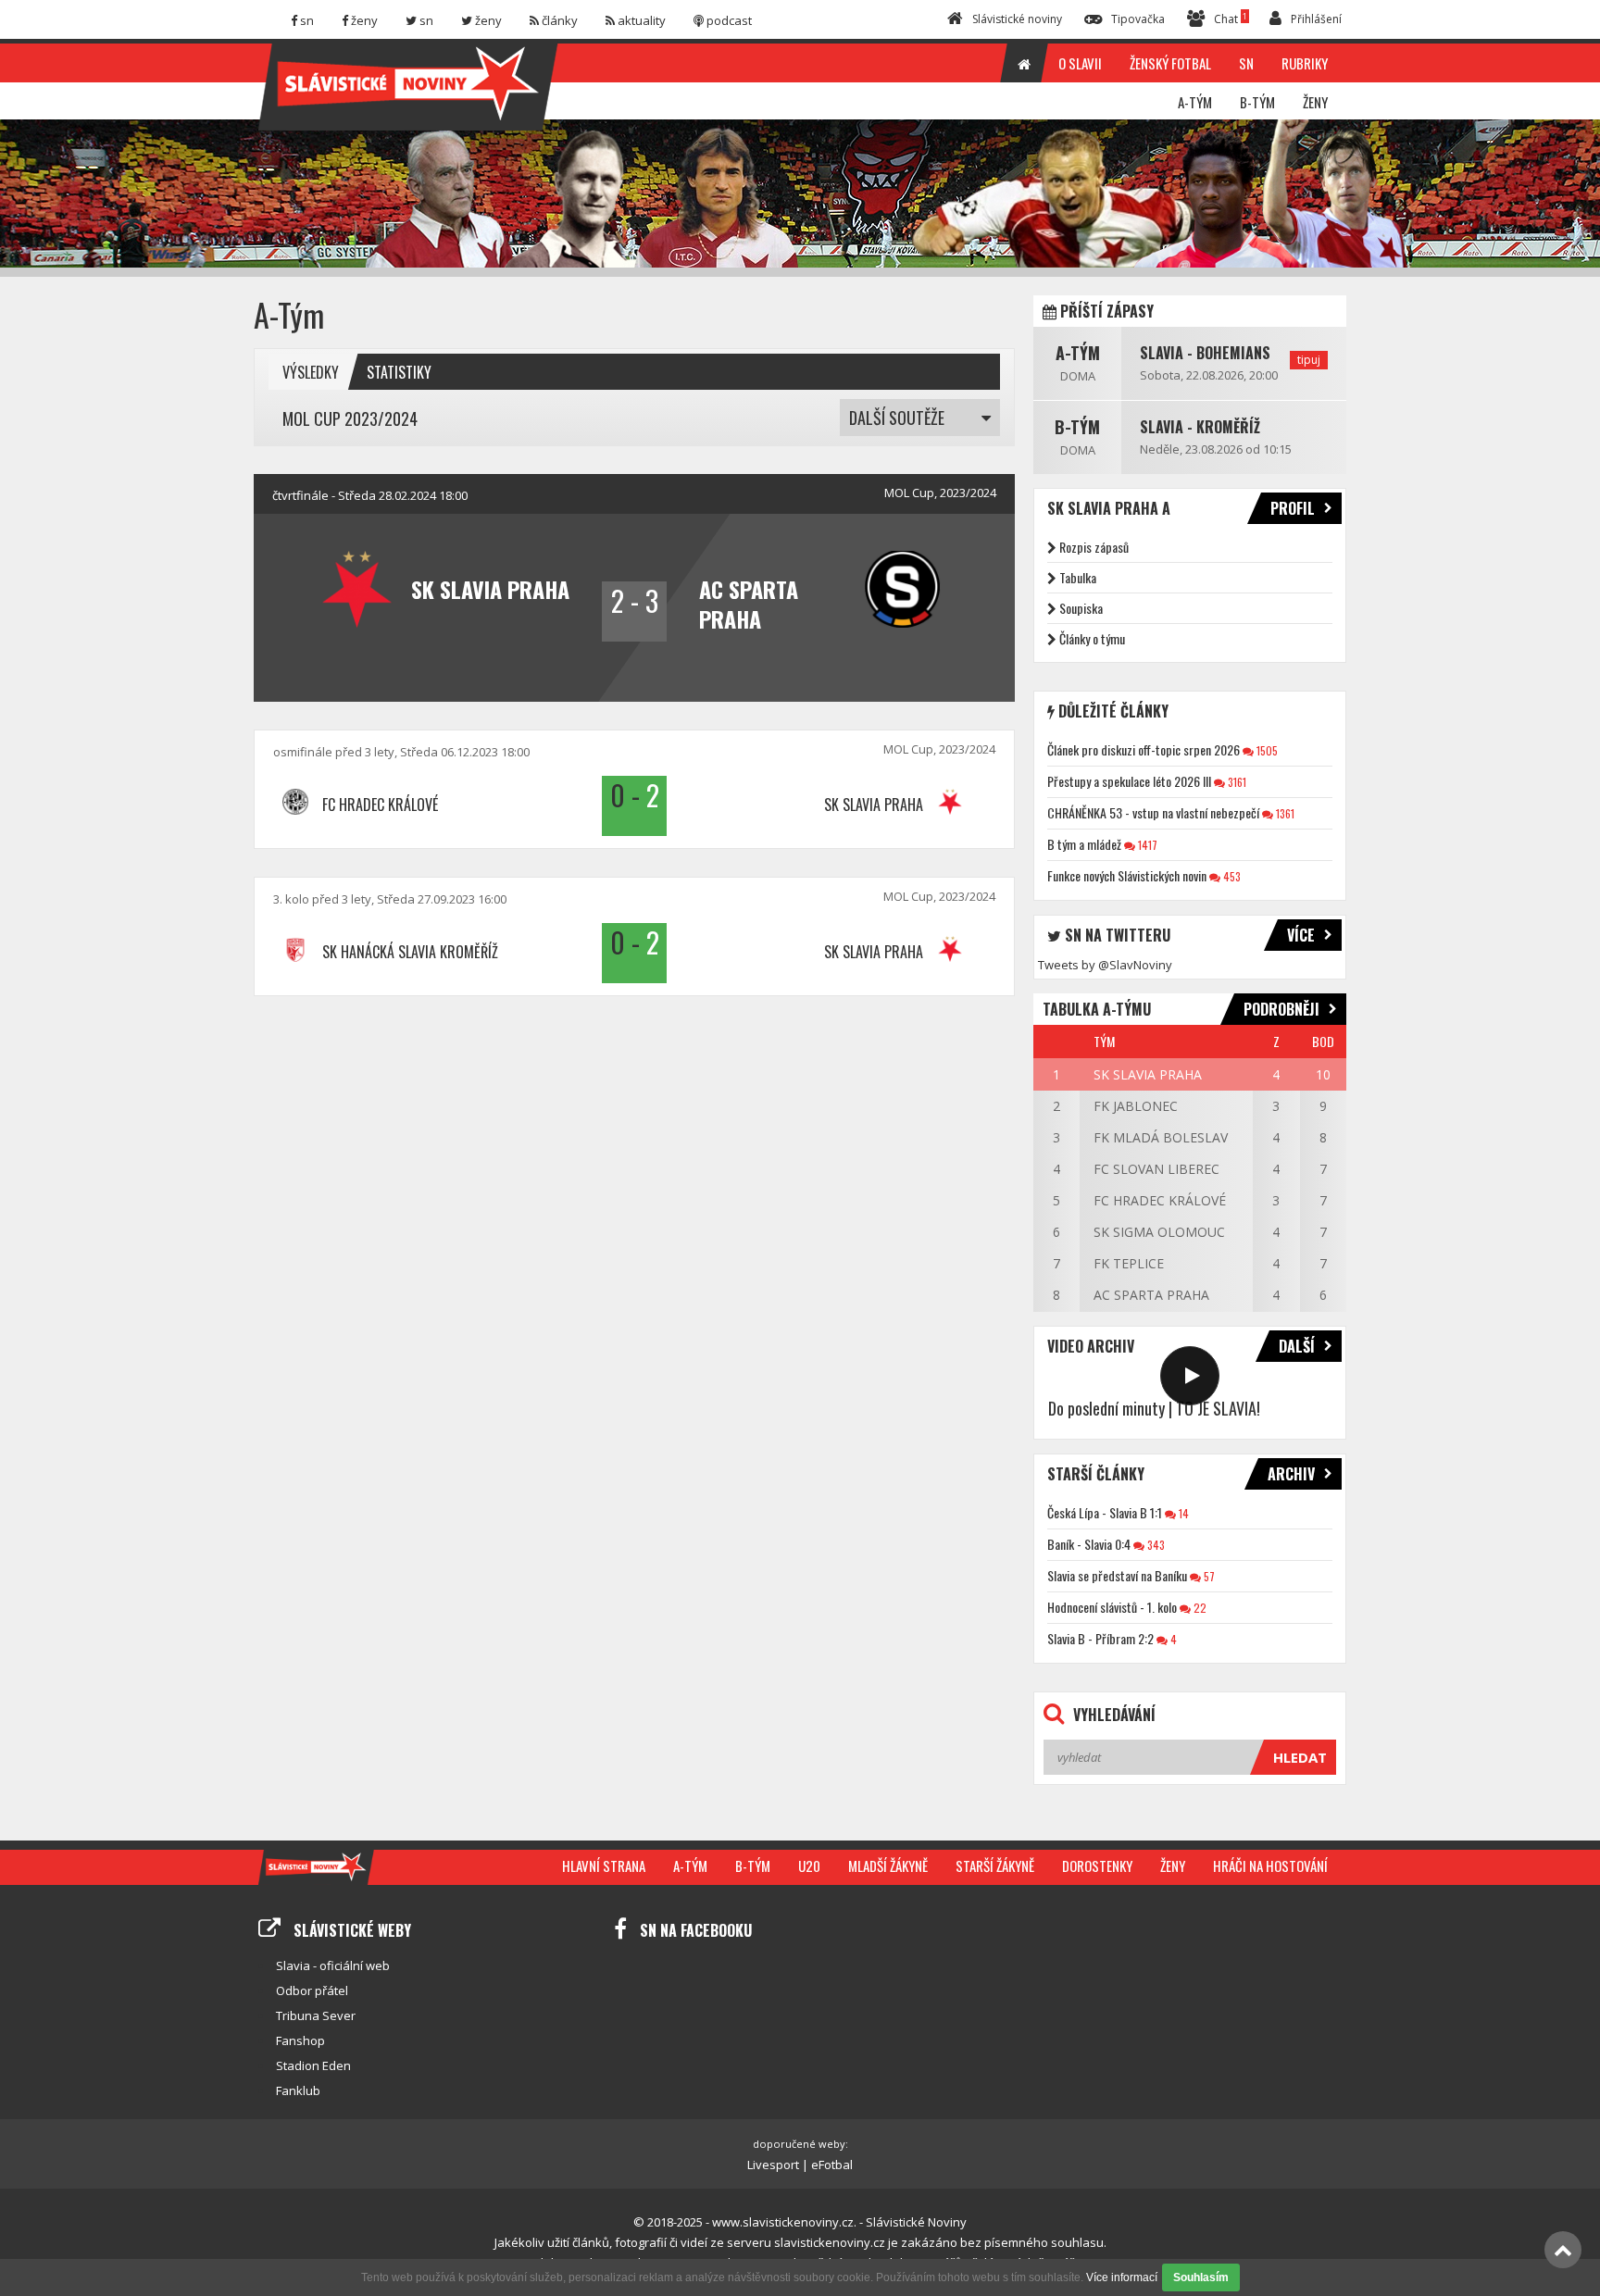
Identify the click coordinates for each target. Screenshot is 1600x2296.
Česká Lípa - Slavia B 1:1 (1105, 1512)
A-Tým (1078, 353)
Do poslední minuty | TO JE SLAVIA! (1154, 1408)
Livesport (773, 2165)
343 (1155, 1545)
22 (1199, 1608)
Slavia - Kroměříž (1200, 427)
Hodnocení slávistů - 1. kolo (1112, 1607)
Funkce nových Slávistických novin (1127, 875)
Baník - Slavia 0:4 (1089, 1544)
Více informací (1122, 2277)
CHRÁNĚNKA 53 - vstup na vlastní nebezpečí (1153, 812)
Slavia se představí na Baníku (1117, 1575)
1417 (1146, 845)
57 (1208, 1576)
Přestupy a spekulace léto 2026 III (1129, 781)
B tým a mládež (1084, 844)
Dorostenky (1097, 1865)
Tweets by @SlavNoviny (1105, 965)
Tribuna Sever (316, 2015)
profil (1293, 508)
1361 (1284, 813)
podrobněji (1281, 1009)
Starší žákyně (995, 1865)
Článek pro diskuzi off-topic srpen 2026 (1144, 749)
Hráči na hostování (1270, 1865)
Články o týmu (1092, 638)
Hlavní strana (604, 1865)
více (1301, 935)
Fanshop (300, 2040)
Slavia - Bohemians (1205, 353)
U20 (809, 1865)
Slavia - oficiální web (333, 1965)
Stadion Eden (313, 2065)
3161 (1236, 782)
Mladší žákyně (888, 1865)
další (1297, 1346)
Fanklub (298, 2090)
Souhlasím (1201, 2277)
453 (1231, 876)
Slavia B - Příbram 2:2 (1100, 1638)
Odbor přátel (312, 1990)
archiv (1291, 1474)
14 (1182, 1513)
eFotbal (832, 2165)
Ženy (1173, 1865)
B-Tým (1077, 427)
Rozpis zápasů (1094, 547)
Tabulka (1078, 577)
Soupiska (1081, 608)
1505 (1266, 750)
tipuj (1309, 360)
